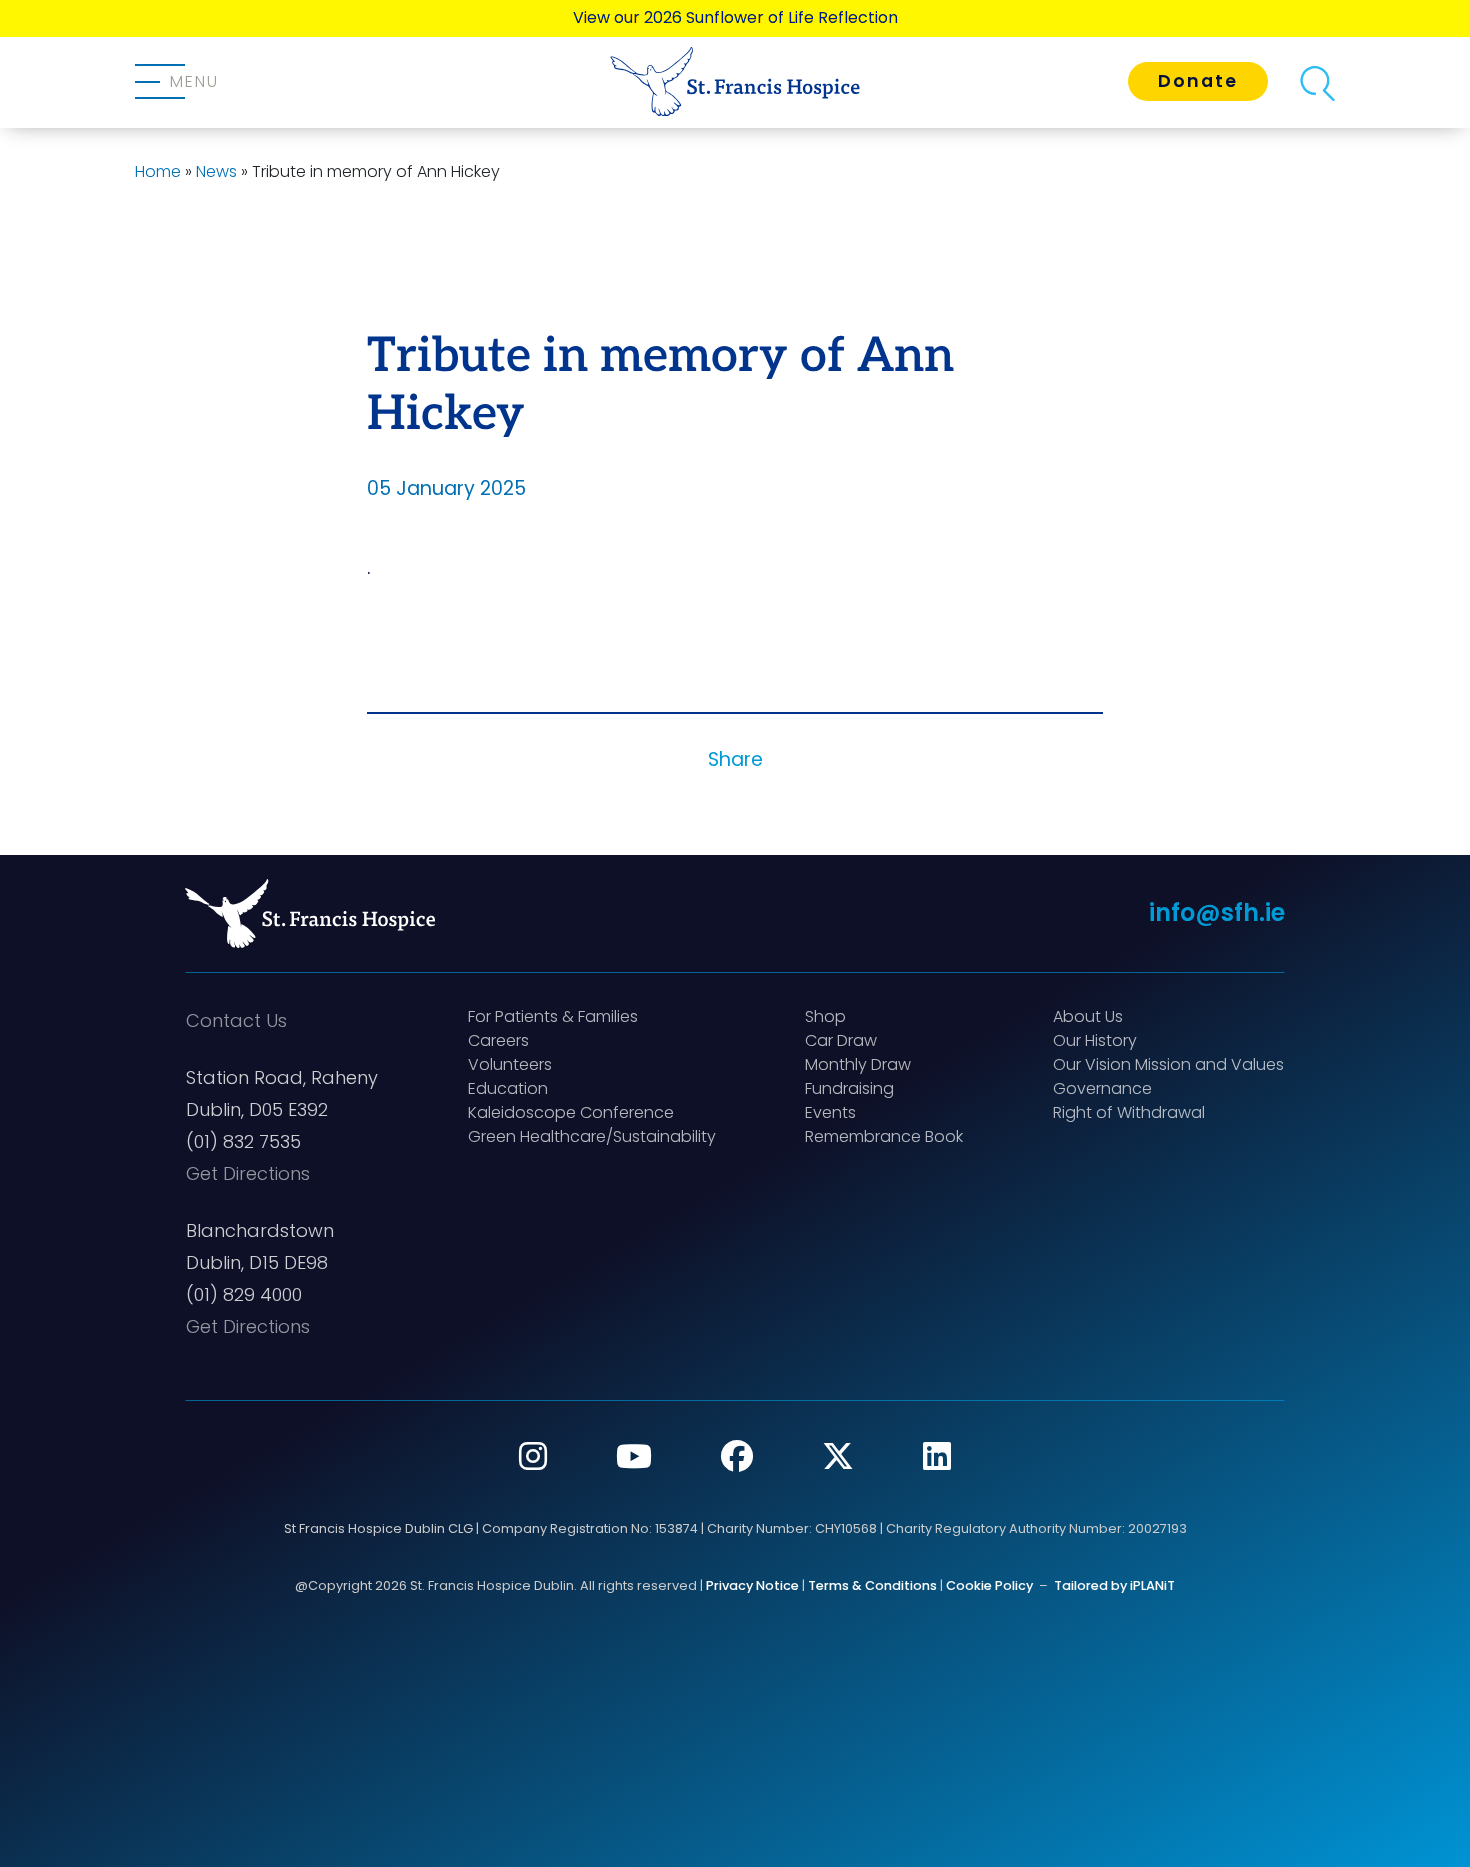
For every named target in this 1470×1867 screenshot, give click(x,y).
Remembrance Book (884, 1136)
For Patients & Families (553, 1016)
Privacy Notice (752, 1585)
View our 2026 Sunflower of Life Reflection (735, 17)
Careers (498, 1040)
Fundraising (849, 1088)
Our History (1095, 1040)
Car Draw (841, 1040)
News (216, 171)
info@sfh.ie (1217, 912)
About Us (1088, 1016)
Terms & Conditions (872, 1585)
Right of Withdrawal (1129, 1112)
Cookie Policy (989, 1585)
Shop (825, 1016)
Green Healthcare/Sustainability (592, 1136)
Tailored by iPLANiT (1114, 1585)
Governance (1102, 1088)
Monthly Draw (858, 1064)
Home (158, 171)
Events (830, 1112)
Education (508, 1088)
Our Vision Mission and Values (1168, 1064)
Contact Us (236, 1020)
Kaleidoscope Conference (571, 1112)
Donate (1198, 81)
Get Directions (248, 1173)
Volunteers (510, 1064)
